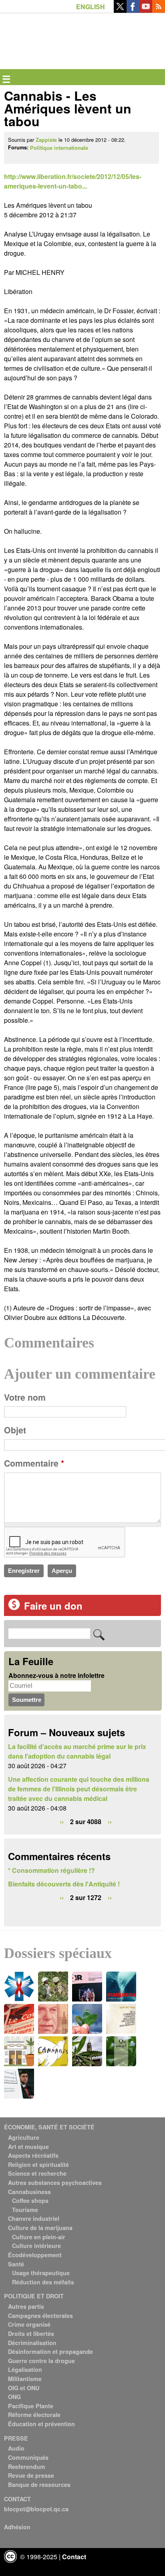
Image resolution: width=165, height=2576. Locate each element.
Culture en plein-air (39, 2237)
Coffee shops (30, 2200)
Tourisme (25, 2210)
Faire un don (53, 1606)
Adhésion (17, 2527)
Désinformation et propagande (50, 2351)
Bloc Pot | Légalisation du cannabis (41, 26)
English (91, 7)
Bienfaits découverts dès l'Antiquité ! (64, 1884)
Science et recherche (37, 2173)
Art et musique (28, 2147)
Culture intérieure (36, 2246)
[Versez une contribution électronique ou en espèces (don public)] (14, 1608)
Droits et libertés (31, 2334)
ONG (14, 2397)
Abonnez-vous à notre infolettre (56, 1675)
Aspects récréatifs (33, 2155)
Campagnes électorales (40, 2316)
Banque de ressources (39, 2485)
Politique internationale (59, 148)
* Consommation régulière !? (51, 1870)
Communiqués (28, 2457)
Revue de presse (31, 2475)
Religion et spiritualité (38, 2165)
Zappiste (46, 140)
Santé (16, 2264)
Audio (16, 2448)
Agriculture (24, 2137)
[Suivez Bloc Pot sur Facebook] (133, 10)
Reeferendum (27, 2467)
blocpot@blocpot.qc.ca (36, 2509)
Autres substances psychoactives (55, 2182)
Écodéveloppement (35, 2255)
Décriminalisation (32, 2343)
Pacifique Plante (31, 2406)
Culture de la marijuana (40, 2228)
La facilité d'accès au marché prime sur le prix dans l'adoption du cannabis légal (77, 1751)
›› (110, 1822)
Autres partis (26, 2306)
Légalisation (25, 2369)
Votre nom (25, 1397)
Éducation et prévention (41, 2424)
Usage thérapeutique (41, 2273)
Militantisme (25, 2379)
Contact (74, 2557)
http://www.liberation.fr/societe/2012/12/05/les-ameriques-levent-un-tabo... (73, 181)
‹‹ (62, 1822)
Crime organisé (29, 2324)
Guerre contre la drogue (41, 2361)
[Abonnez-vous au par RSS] (159, 10)
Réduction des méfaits (43, 2282)
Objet (15, 1430)
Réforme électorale (34, 2415)
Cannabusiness (29, 2192)
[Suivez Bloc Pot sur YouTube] (146, 10)
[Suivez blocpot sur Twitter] (120, 10)
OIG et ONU (24, 2388)
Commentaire (34, 1463)
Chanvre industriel (34, 2218)
